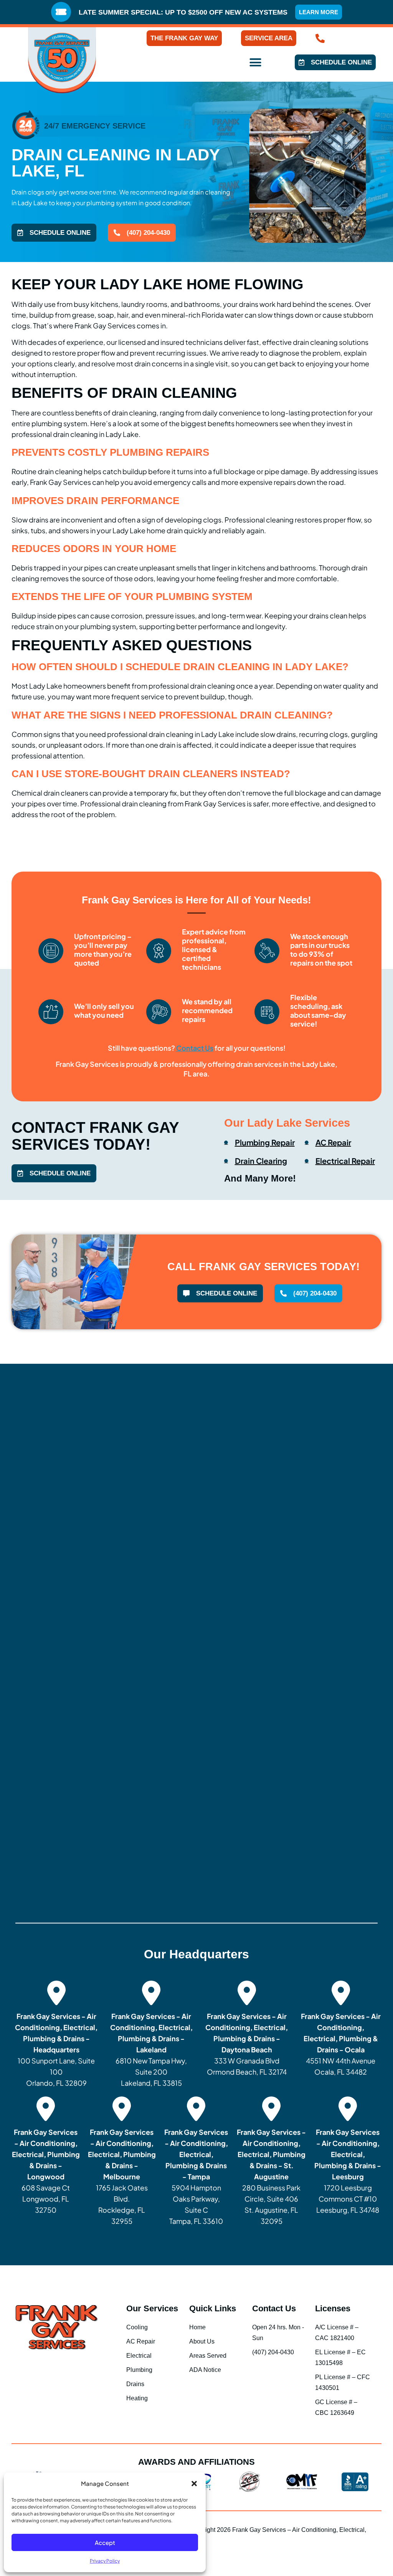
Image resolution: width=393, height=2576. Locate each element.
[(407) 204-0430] (320, 38)
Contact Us (274, 2308)
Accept (105, 2542)
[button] (194, 2484)
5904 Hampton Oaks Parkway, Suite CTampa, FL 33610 (196, 2176)
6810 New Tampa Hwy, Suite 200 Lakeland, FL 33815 (151, 2049)
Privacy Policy (105, 2561)
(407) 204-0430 (352, 38)
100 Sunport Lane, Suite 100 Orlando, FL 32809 (56, 2049)
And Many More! (260, 1178)
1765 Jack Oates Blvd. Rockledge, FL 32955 (122, 2176)
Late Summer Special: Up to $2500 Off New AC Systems (183, 12)
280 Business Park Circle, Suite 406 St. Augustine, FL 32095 (271, 2176)
